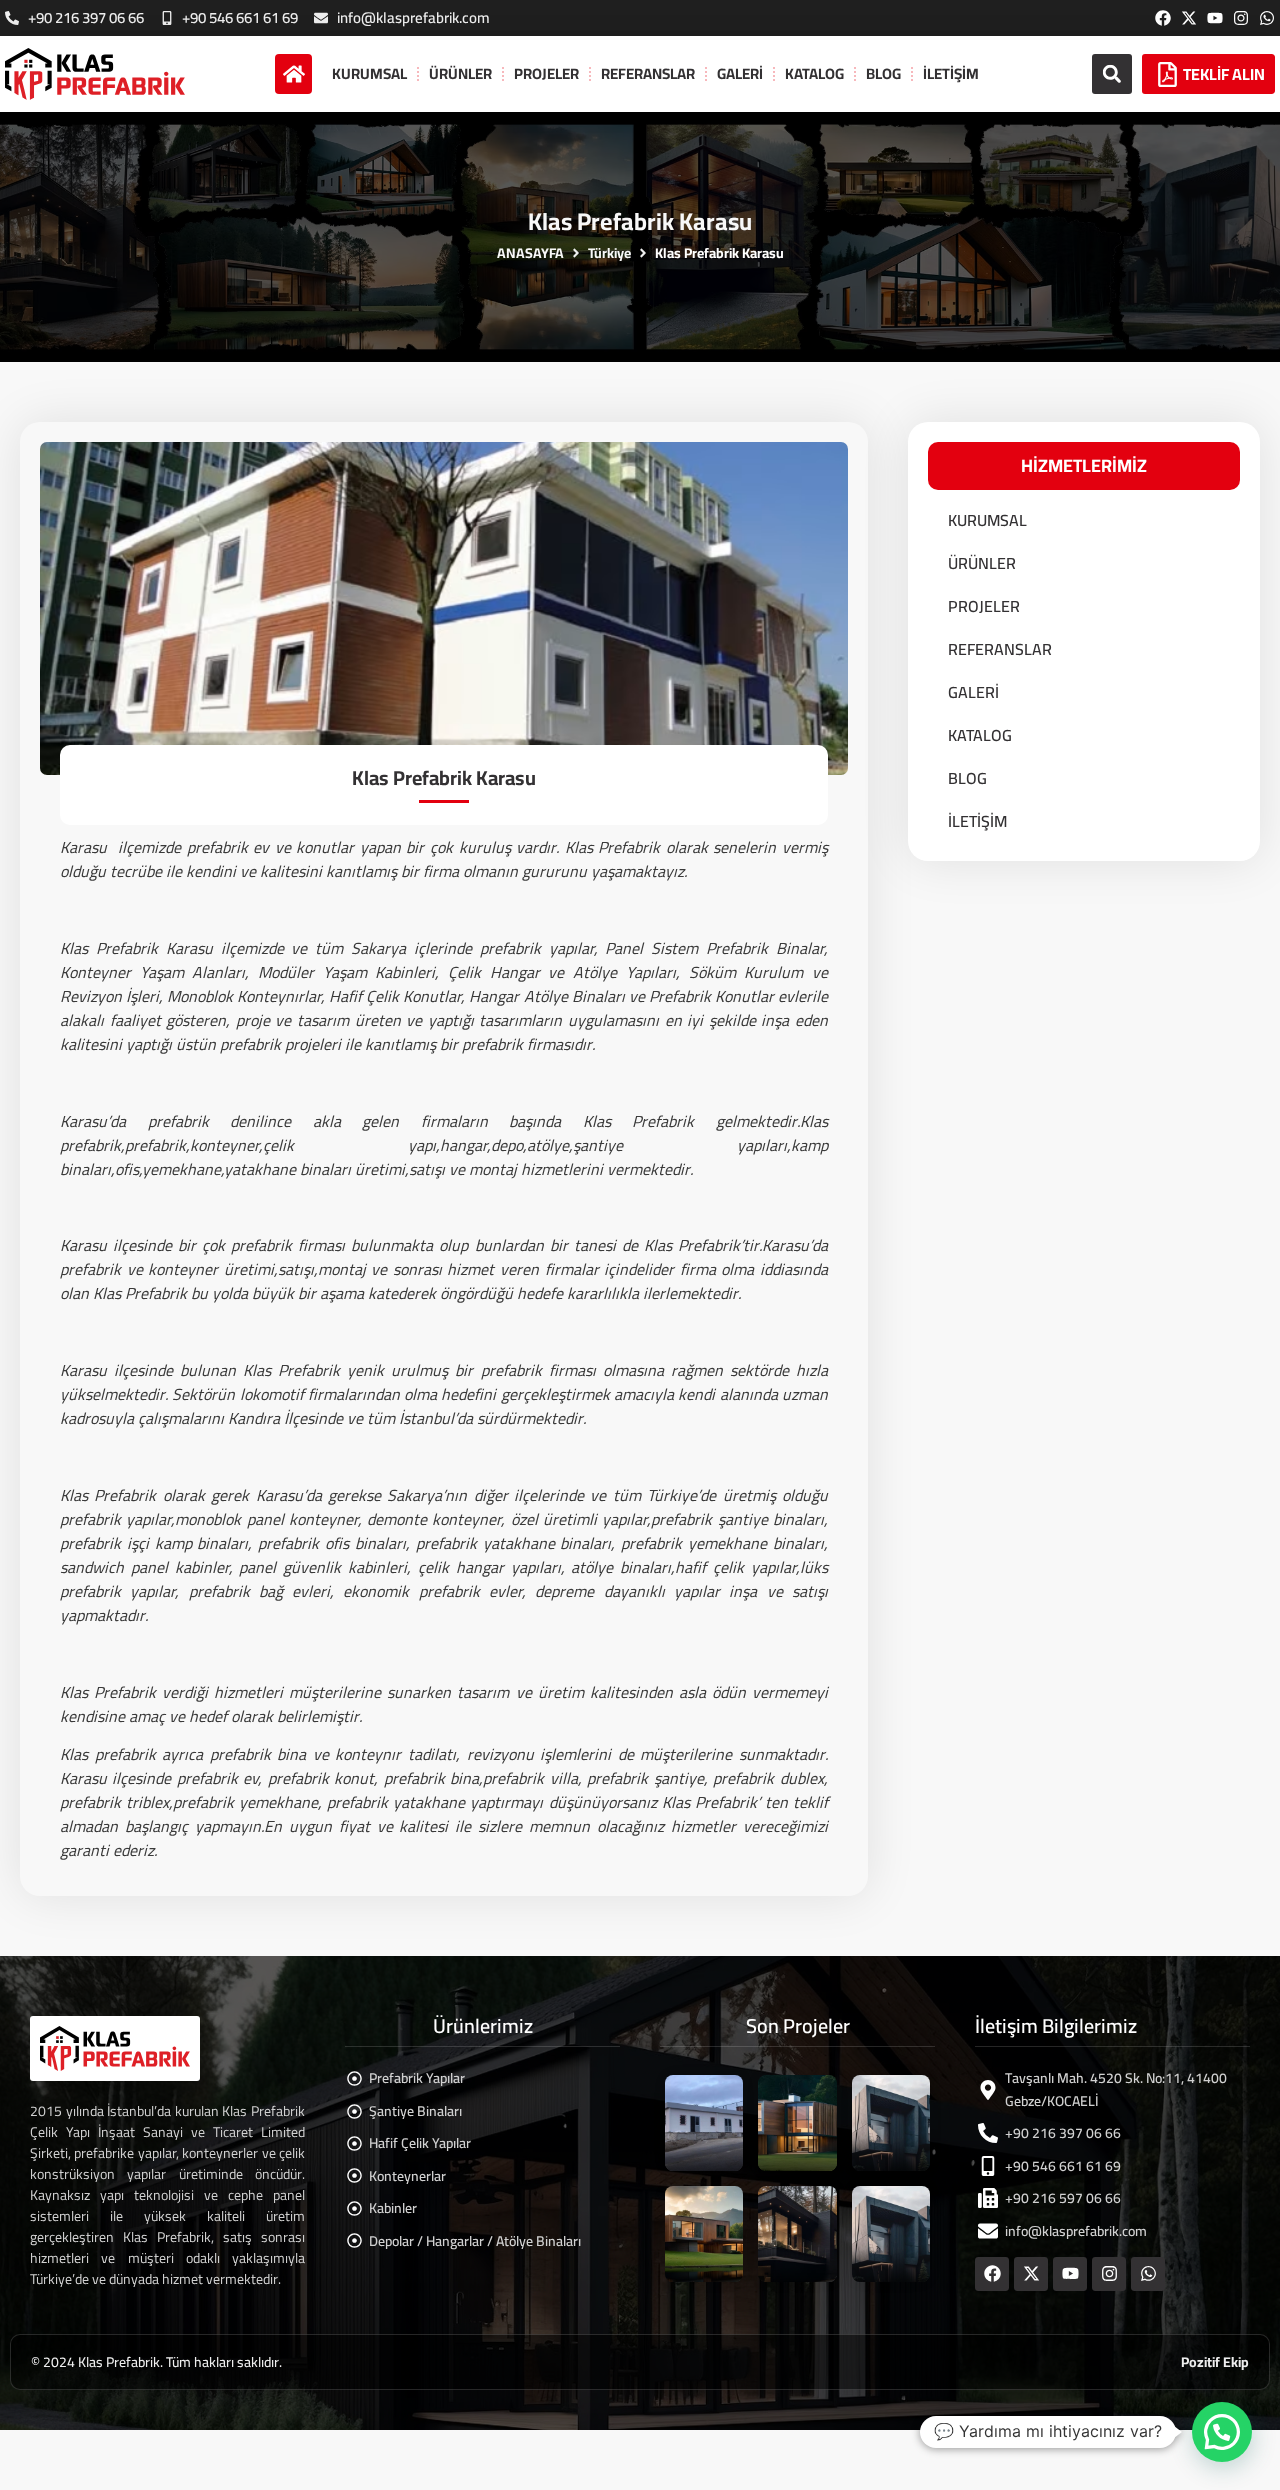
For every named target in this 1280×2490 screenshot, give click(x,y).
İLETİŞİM (951, 73)
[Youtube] (1215, 18)
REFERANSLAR (648, 73)
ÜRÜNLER (460, 73)
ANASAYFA (530, 253)
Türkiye (609, 253)
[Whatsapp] (1267, 18)
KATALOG (814, 73)
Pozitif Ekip (1215, 2362)
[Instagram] (1241, 18)
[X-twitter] (1189, 18)
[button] (1112, 74)
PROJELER (546, 73)
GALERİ (740, 73)
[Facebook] (1163, 18)
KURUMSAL (369, 73)
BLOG (883, 73)
